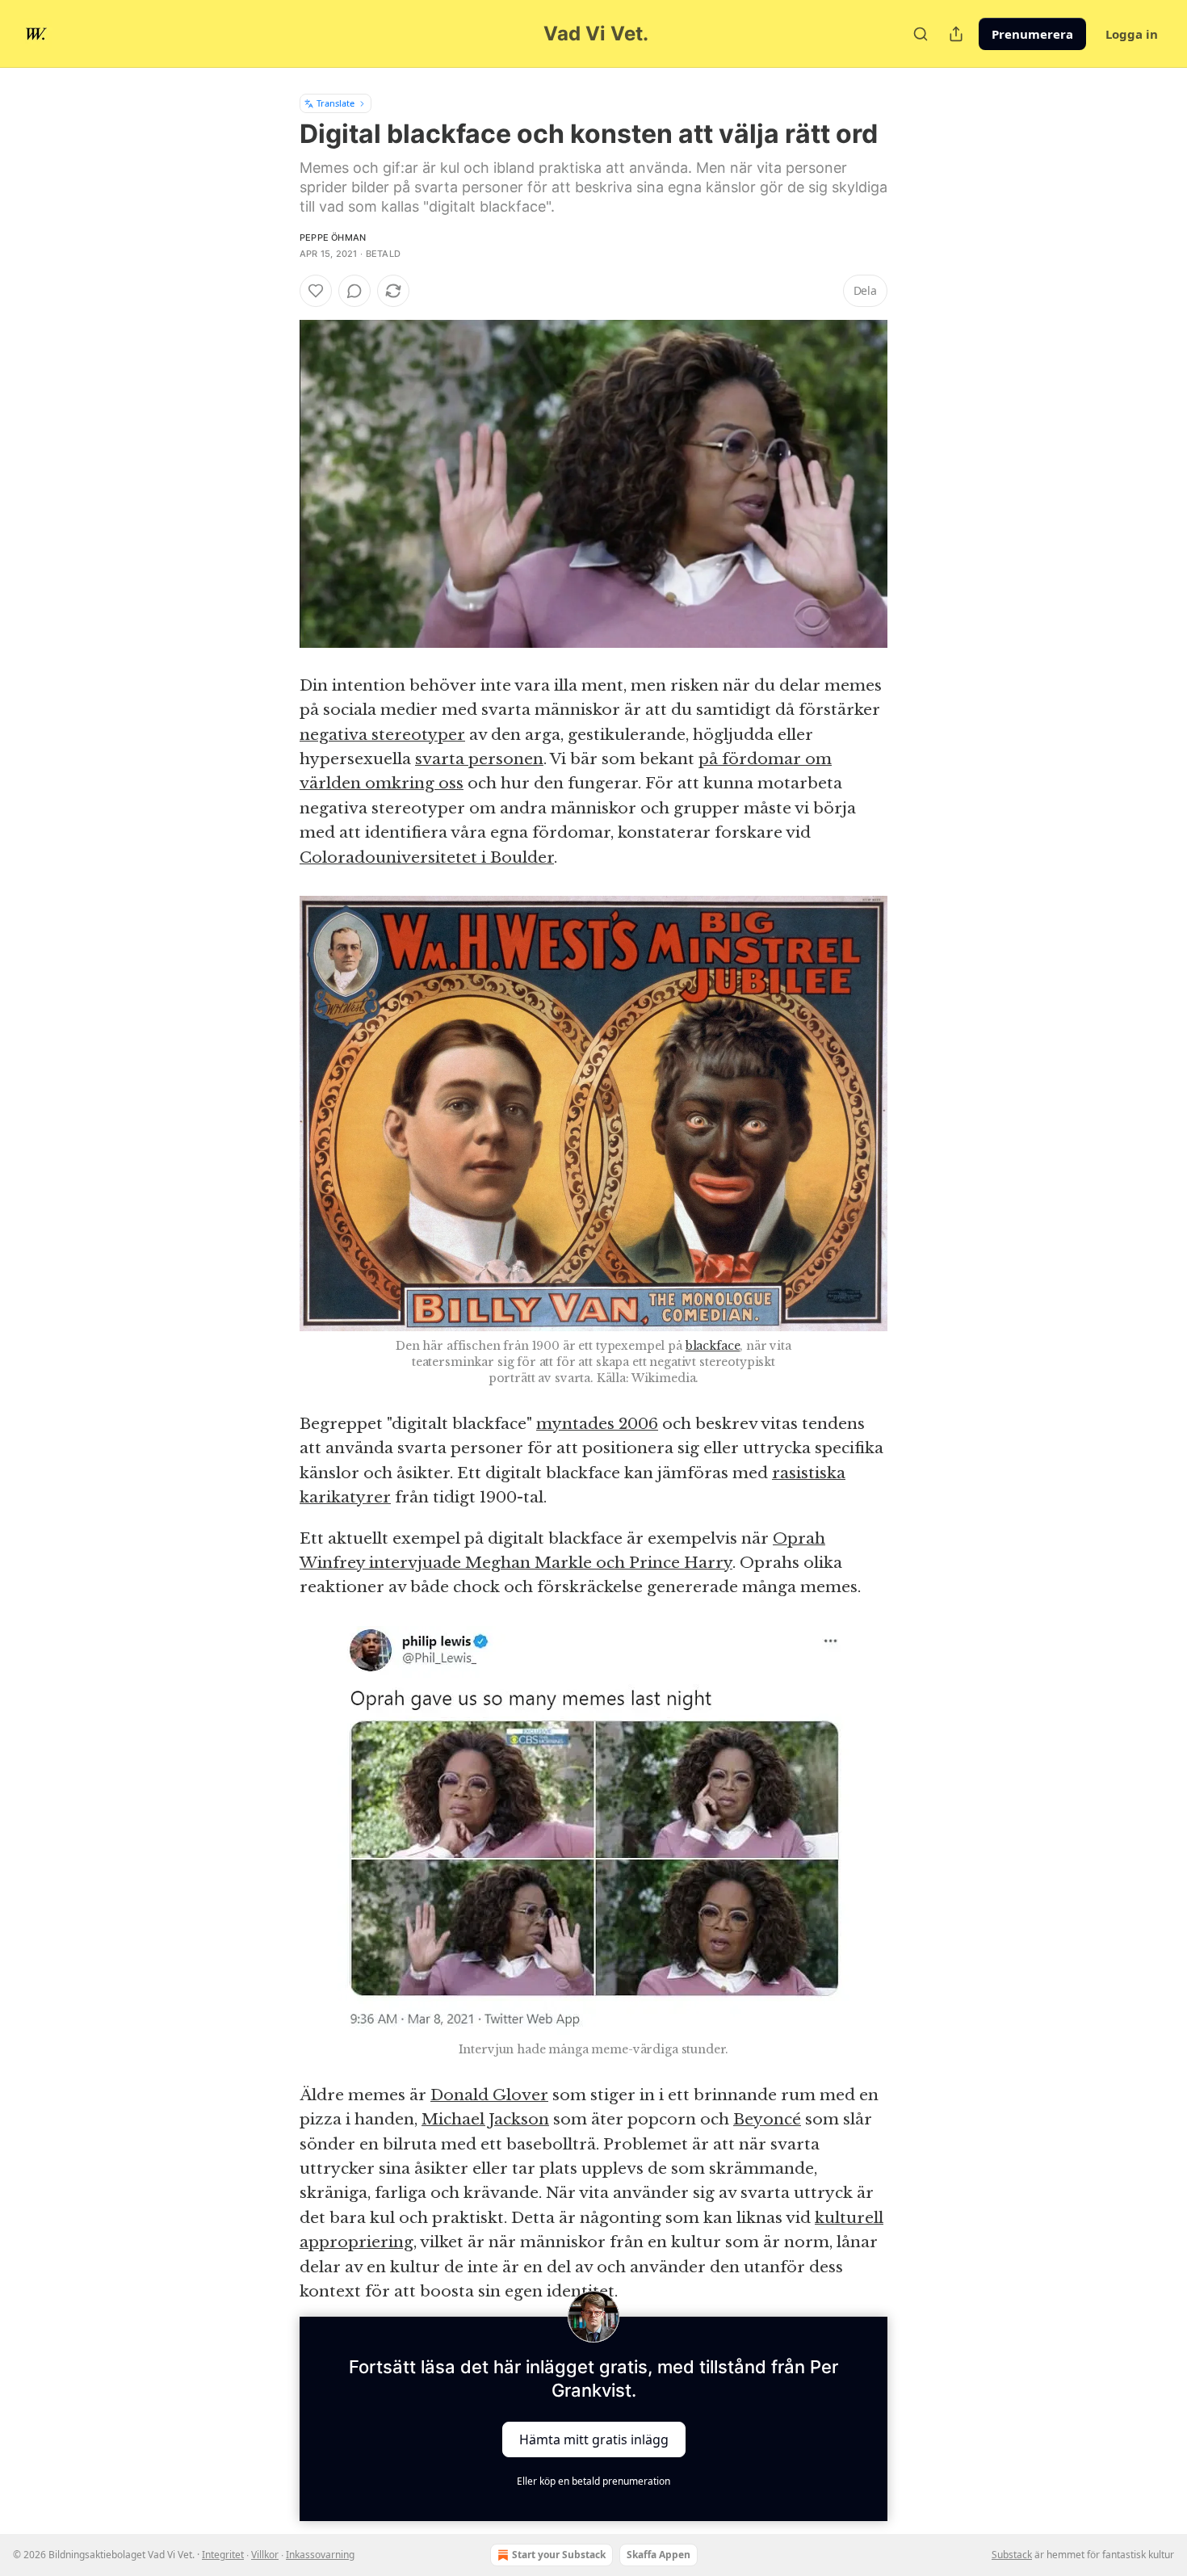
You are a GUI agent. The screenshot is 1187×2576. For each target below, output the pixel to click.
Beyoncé (767, 2119)
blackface (713, 1346)
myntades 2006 (597, 1424)
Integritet (223, 2555)
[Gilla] (316, 291)
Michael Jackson (485, 2119)
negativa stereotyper (382, 735)
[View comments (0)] (354, 291)
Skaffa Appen (659, 2555)
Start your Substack (559, 2555)
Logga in (1132, 34)
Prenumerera (1032, 34)
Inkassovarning (320, 2555)
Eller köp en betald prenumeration (593, 2481)
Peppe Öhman (333, 237)
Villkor (265, 2555)
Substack (1012, 2555)
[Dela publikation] (956, 34)
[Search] (921, 34)
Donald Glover (489, 2095)
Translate (336, 103)
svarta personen (479, 759)
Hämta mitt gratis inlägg (594, 2439)
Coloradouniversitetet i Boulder (427, 857)
